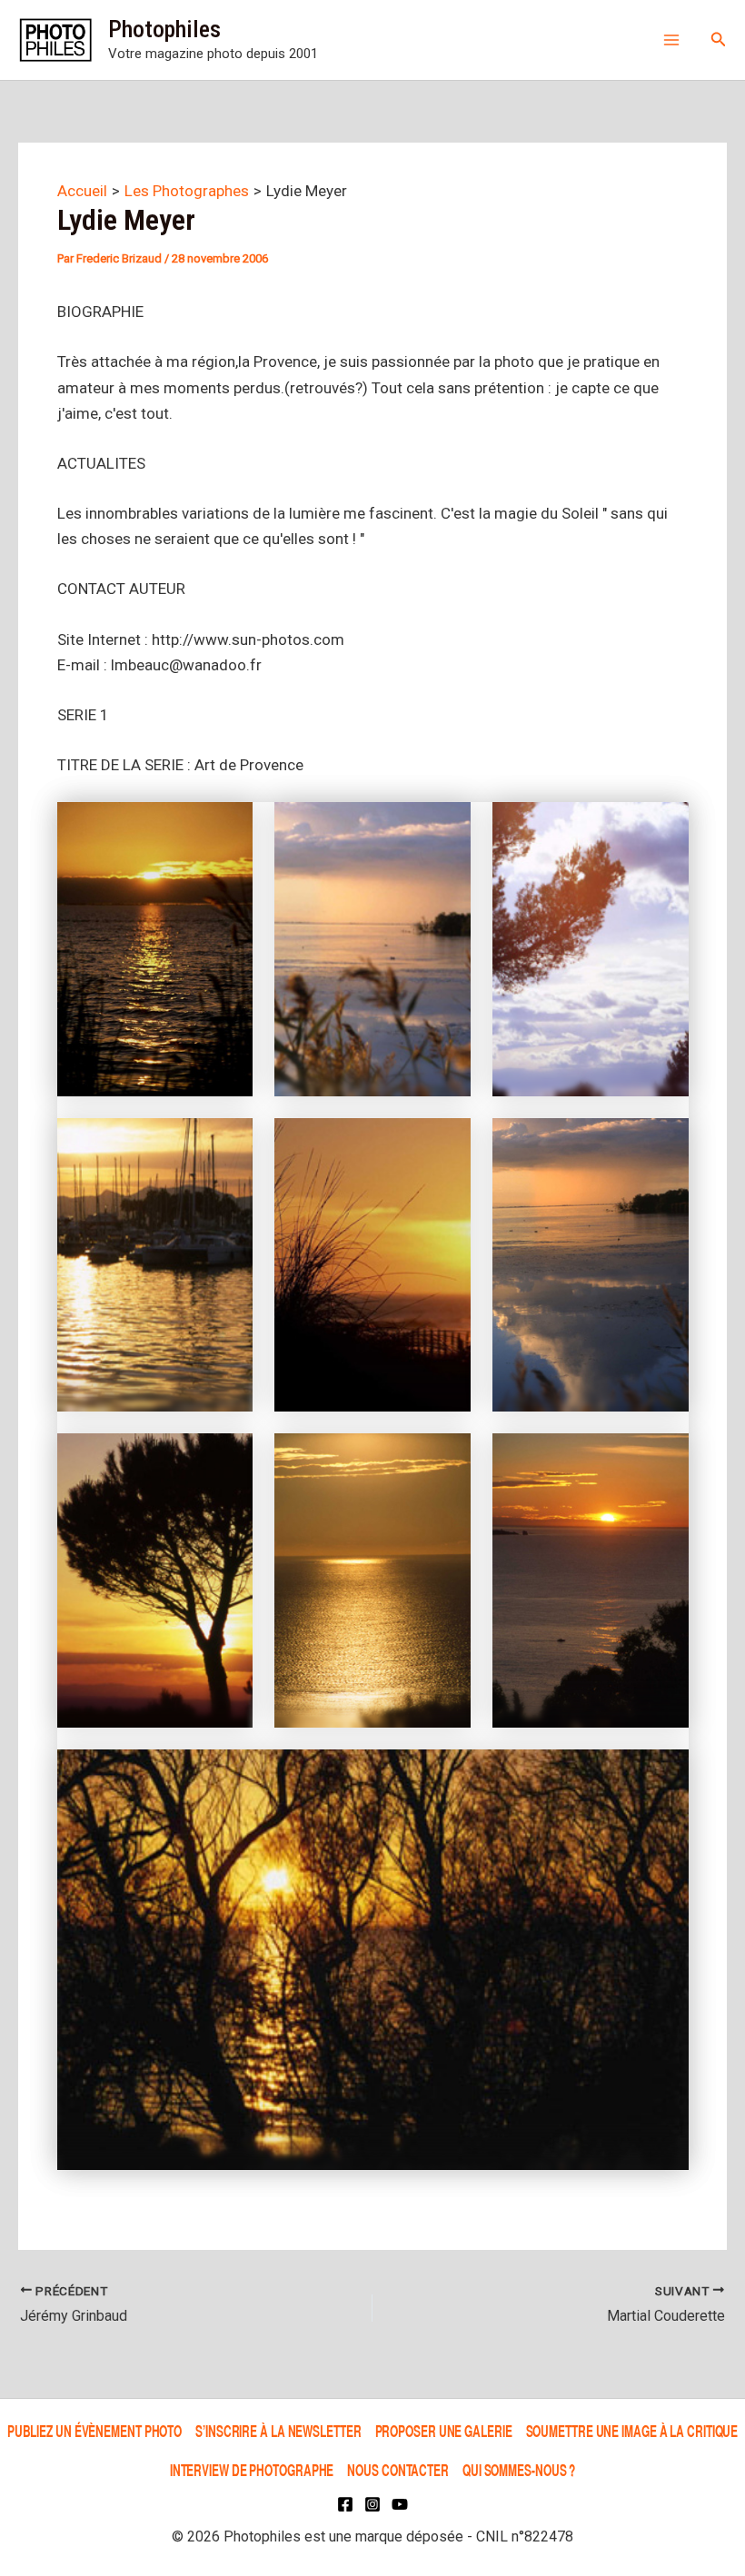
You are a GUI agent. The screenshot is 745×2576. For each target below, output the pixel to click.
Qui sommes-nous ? (519, 2469)
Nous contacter (398, 2469)
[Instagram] (372, 2504)
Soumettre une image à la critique (632, 2430)
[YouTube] (400, 2504)
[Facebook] (345, 2504)
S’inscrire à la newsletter (278, 2430)
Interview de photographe (252, 2469)
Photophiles (164, 29)
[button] (719, 40)
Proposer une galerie (444, 2430)
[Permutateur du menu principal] (671, 40)
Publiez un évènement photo (94, 2430)
